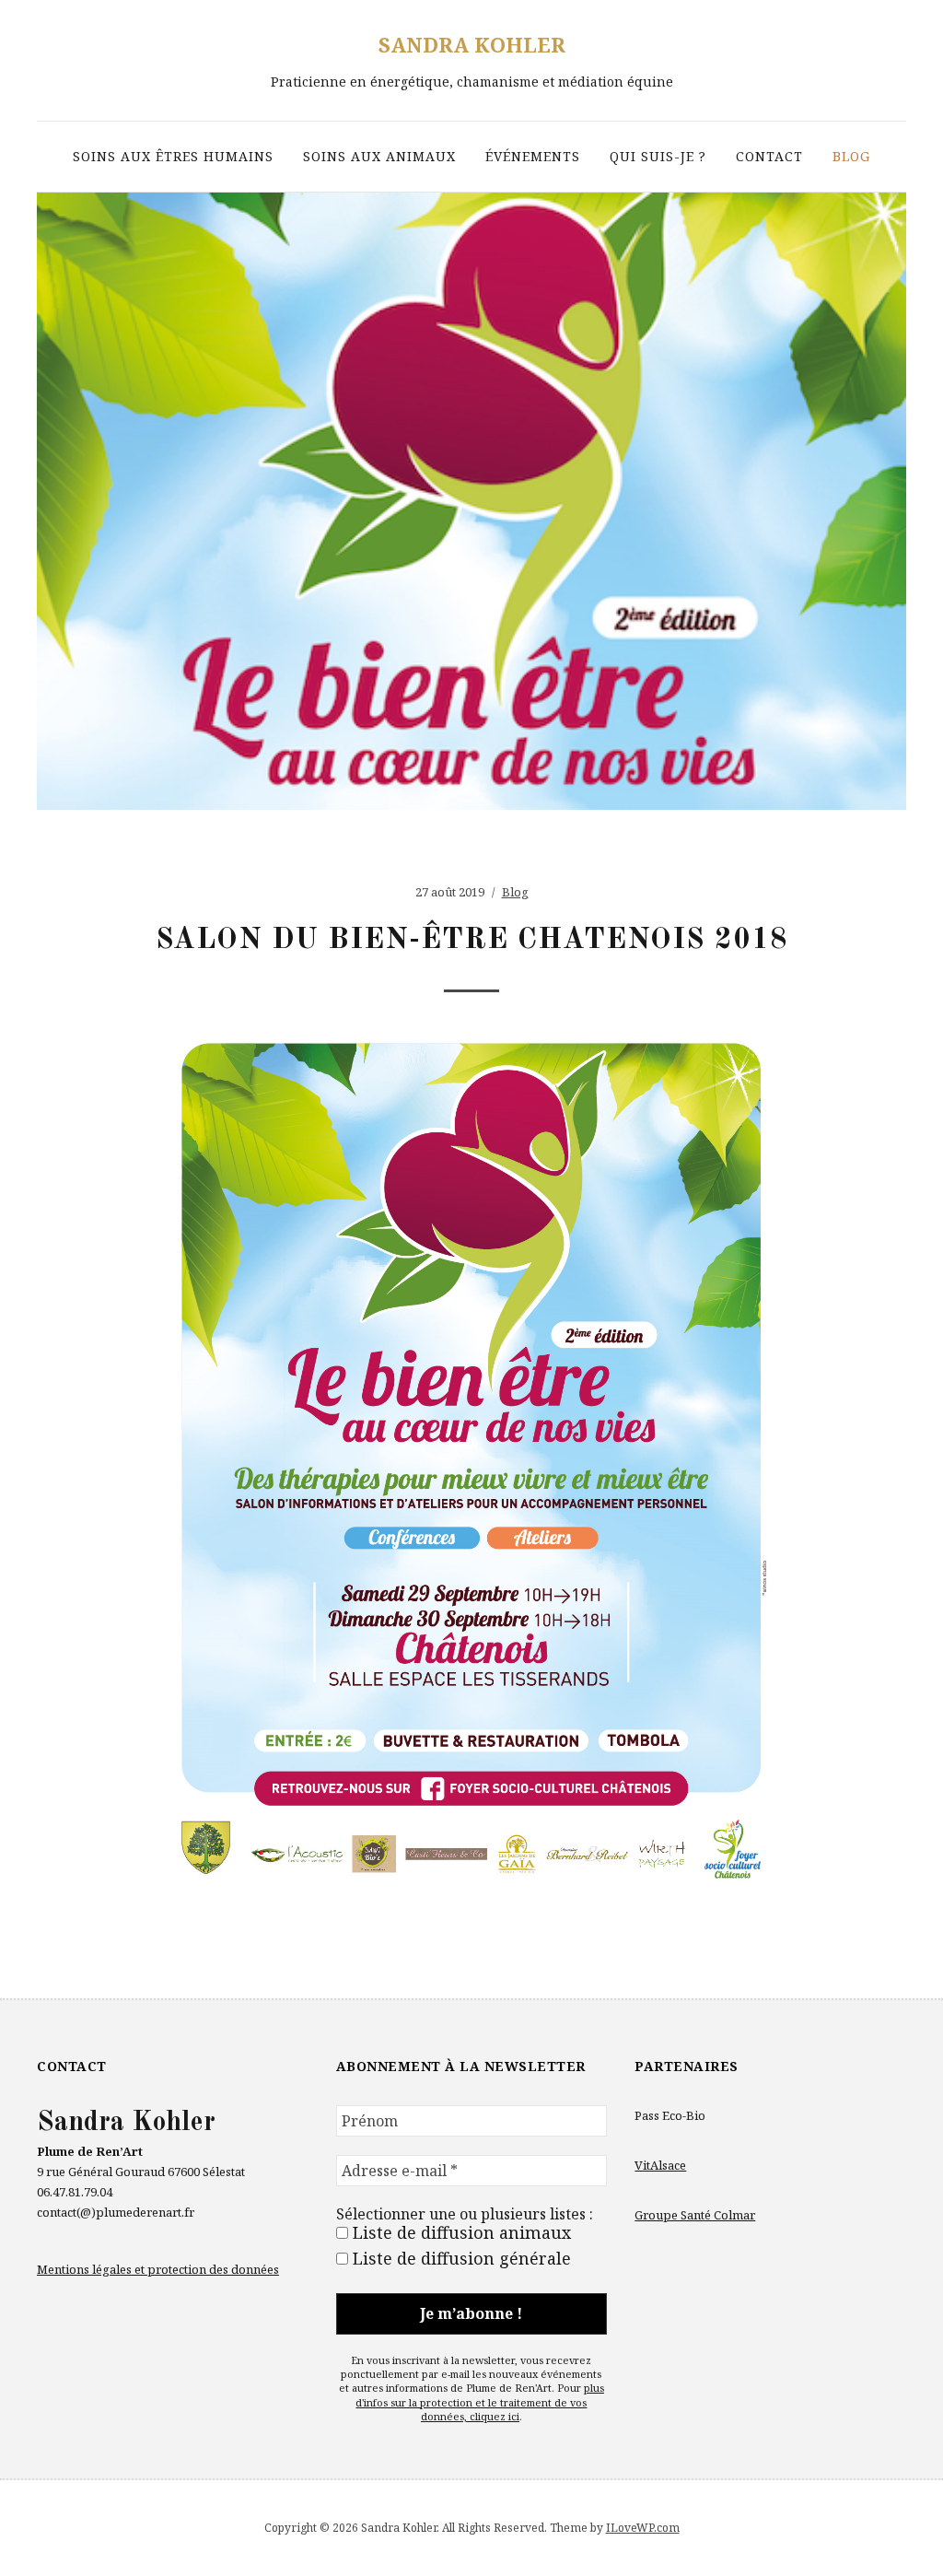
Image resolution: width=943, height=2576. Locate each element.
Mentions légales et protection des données (158, 2269)
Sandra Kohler (472, 44)
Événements (533, 156)
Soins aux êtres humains (173, 156)
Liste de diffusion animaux (460, 2232)
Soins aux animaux (379, 156)
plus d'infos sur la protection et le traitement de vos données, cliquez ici (480, 2402)
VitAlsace (660, 2165)
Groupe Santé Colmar (695, 2215)
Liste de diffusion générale (460, 2258)
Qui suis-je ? (658, 156)
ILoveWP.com (643, 2528)
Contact (769, 156)
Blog (851, 156)
